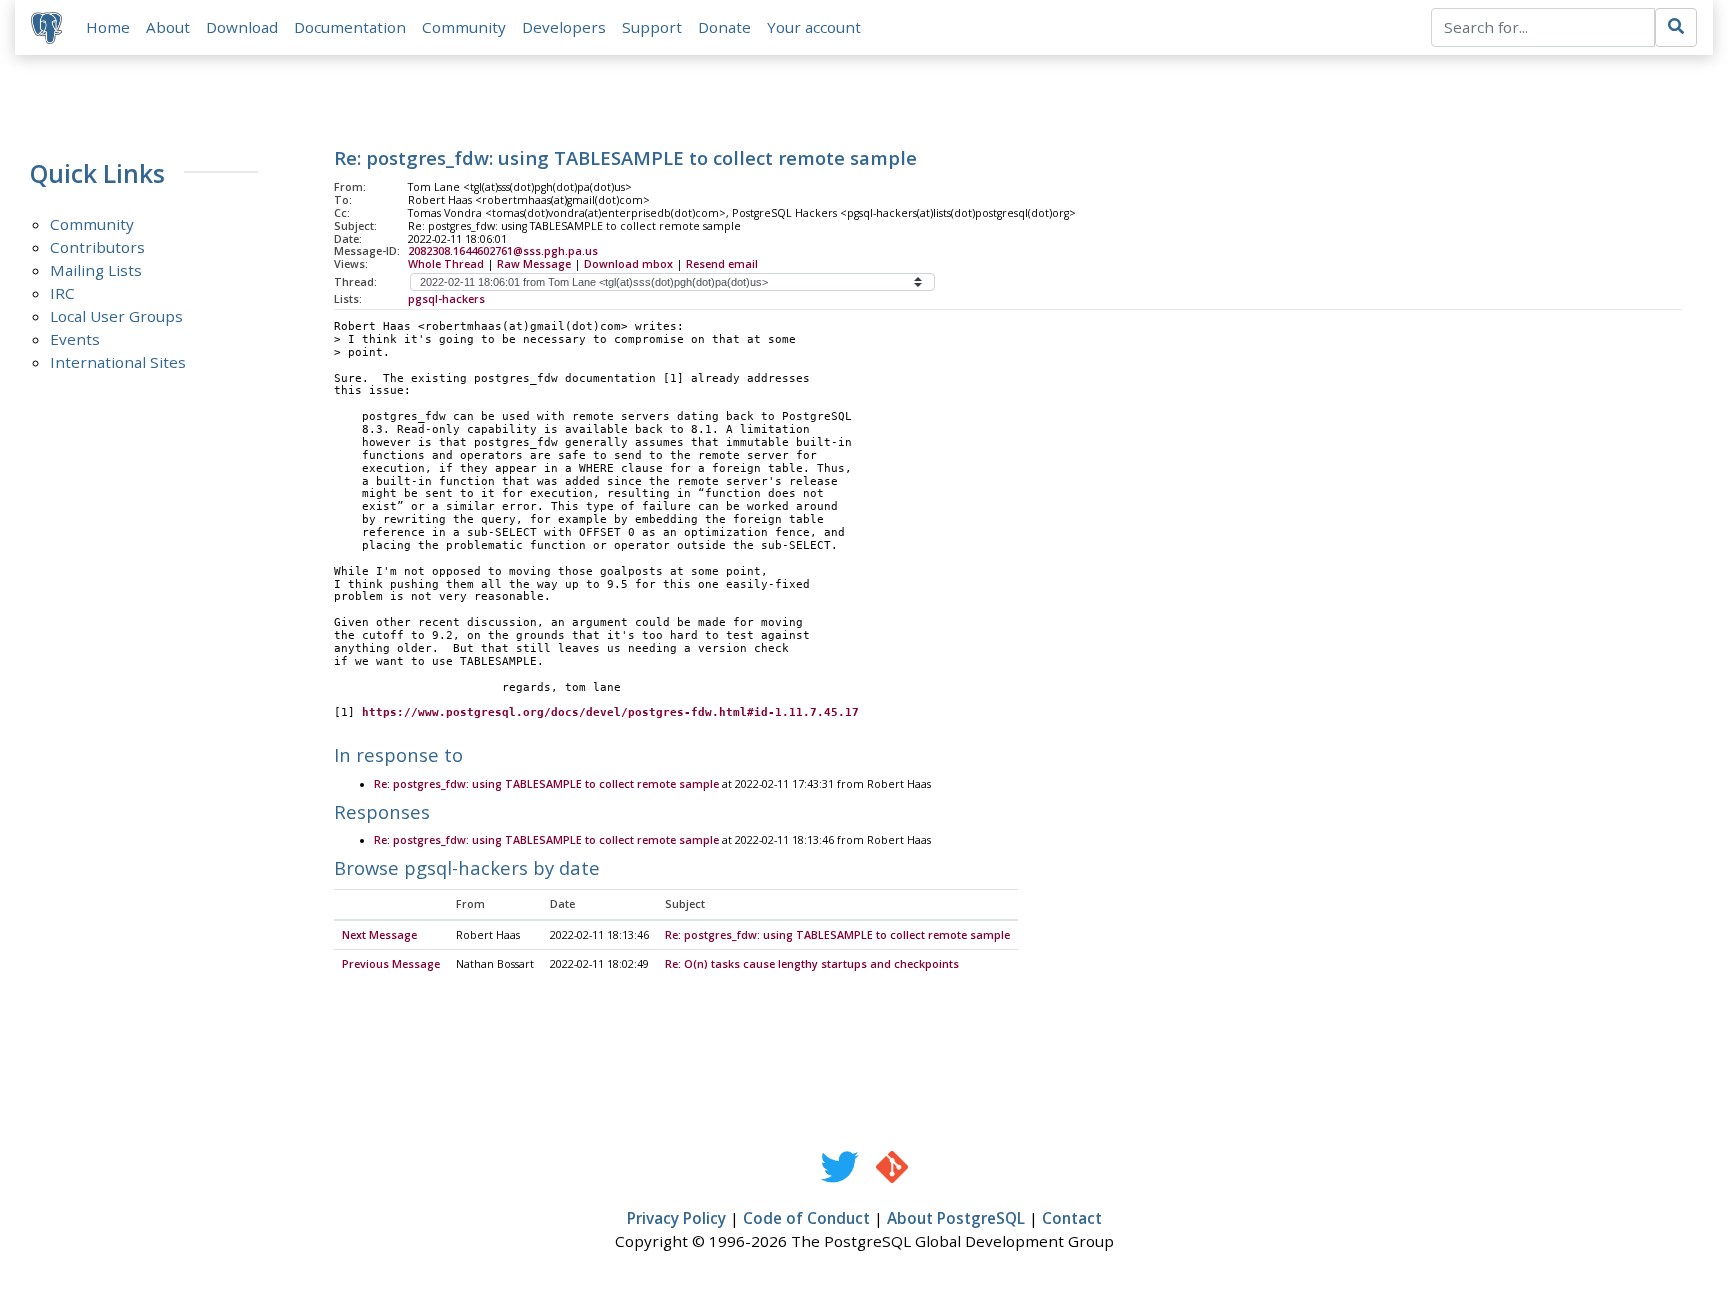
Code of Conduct (806, 1218)
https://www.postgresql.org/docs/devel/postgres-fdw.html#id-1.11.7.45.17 (610, 712)
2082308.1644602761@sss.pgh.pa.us (503, 251)
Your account (814, 27)
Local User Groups (116, 316)
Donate (724, 27)
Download (242, 27)
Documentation (350, 27)
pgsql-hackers (446, 299)
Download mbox (628, 264)
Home (108, 27)
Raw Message (534, 264)
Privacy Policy (676, 1218)
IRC (62, 293)
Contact (1072, 1218)
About (168, 27)
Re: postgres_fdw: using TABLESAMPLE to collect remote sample (546, 784)
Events (75, 339)
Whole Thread (446, 264)
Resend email (722, 264)
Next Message (379, 935)
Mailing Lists (96, 270)
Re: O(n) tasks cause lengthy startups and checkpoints (812, 964)
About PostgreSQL (956, 1218)
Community (464, 27)
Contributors (97, 247)
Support (652, 27)
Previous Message (391, 964)
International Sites (118, 362)
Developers (564, 27)
